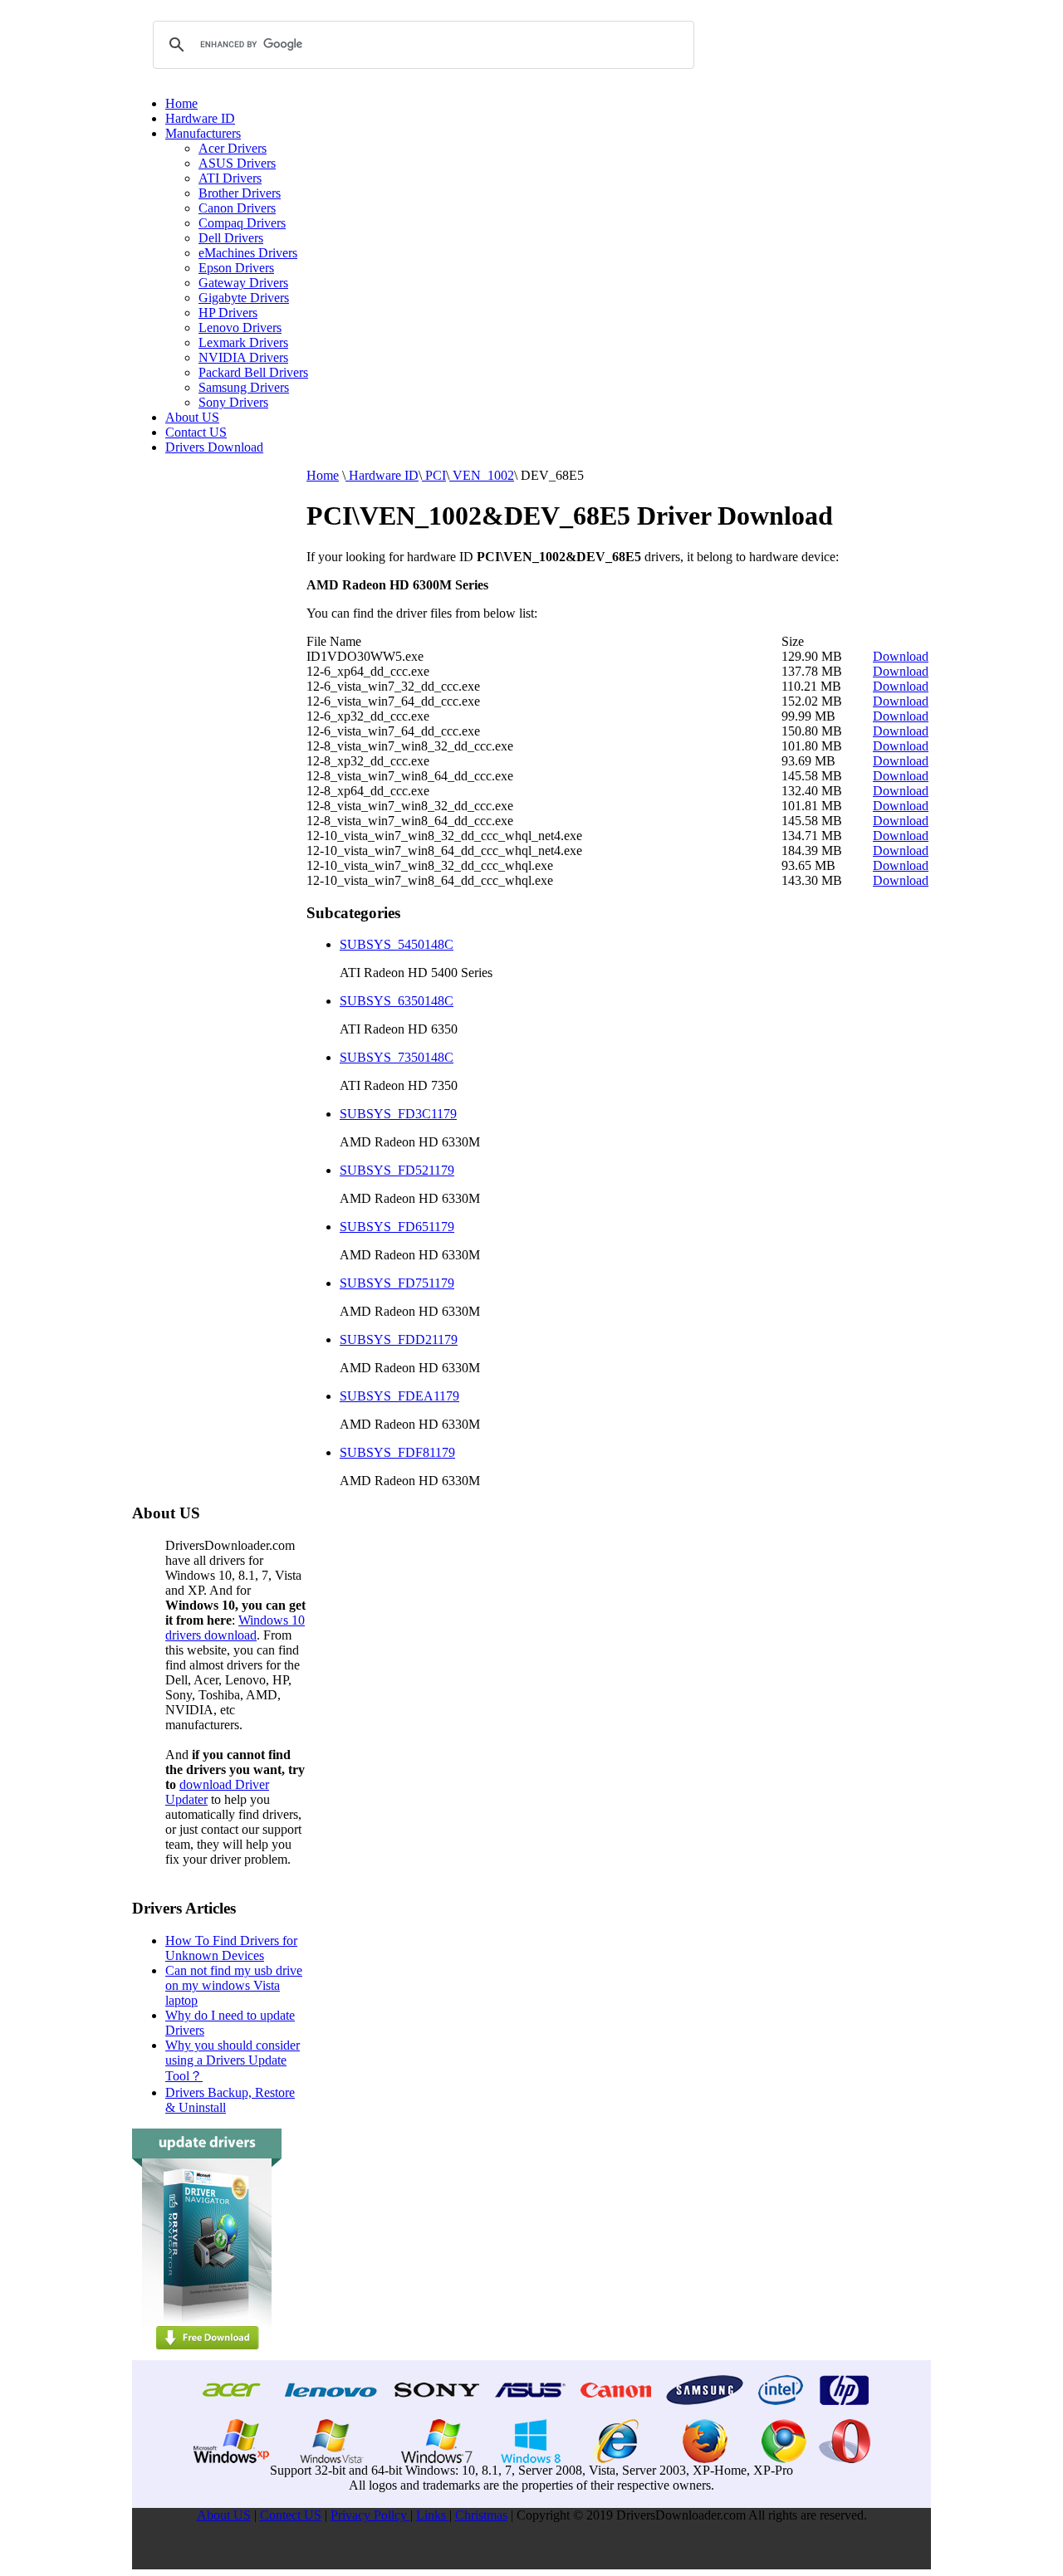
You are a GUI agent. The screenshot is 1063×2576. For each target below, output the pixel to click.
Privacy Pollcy (370, 2515)
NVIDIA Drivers (243, 357)
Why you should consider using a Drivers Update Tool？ (233, 2060)
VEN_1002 (482, 475)
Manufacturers (203, 133)
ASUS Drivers (237, 163)
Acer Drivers (233, 148)
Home (181, 103)
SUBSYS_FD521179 (397, 1170)
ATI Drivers (230, 178)
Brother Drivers (240, 193)
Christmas (481, 2515)
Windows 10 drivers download (235, 1628)
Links (433, 2515)
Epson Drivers (236, 268)
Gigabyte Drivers (244, 298)
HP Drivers (228, 313)
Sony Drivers (233, 402)
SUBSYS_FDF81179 (397, 1452)
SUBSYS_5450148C (397, 944)
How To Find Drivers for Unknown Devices (231, 1948)
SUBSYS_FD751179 (397, 1283)
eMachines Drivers (248, 253)
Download (901, 656)
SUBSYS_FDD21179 (399, 1339)
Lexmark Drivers (243, 342)
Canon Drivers (237, 208)
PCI (434, 475)
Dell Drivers (231, 238)
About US (192, 417)
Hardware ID (200, 118)
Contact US (196, 432)
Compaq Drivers (242, 223)
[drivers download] (207, 2356)
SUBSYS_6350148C (397, 1001)
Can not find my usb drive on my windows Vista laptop (234, 1985)
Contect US (291, 2515)
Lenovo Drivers (240, 327)
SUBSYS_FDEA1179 (399, 1396)
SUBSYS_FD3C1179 (398, 1114)
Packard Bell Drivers (253, 372)
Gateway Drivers (243, 283)
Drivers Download (214, 447)
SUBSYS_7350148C (397, 1057)
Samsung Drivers (244, 387)
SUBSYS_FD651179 (397, 1227)
